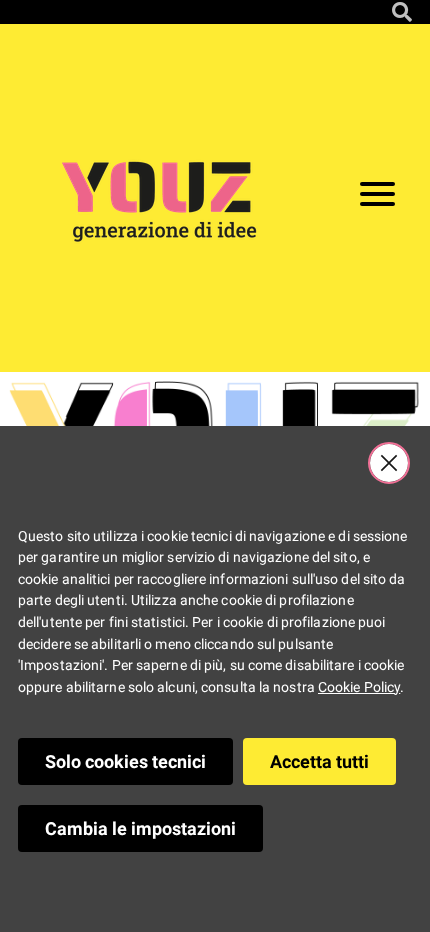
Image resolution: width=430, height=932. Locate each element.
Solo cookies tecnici (125, 761)
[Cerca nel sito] (402, 12)
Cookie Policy (359, 687)
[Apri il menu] (377, 198)
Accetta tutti (319, 761)
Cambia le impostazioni (140, 828)
